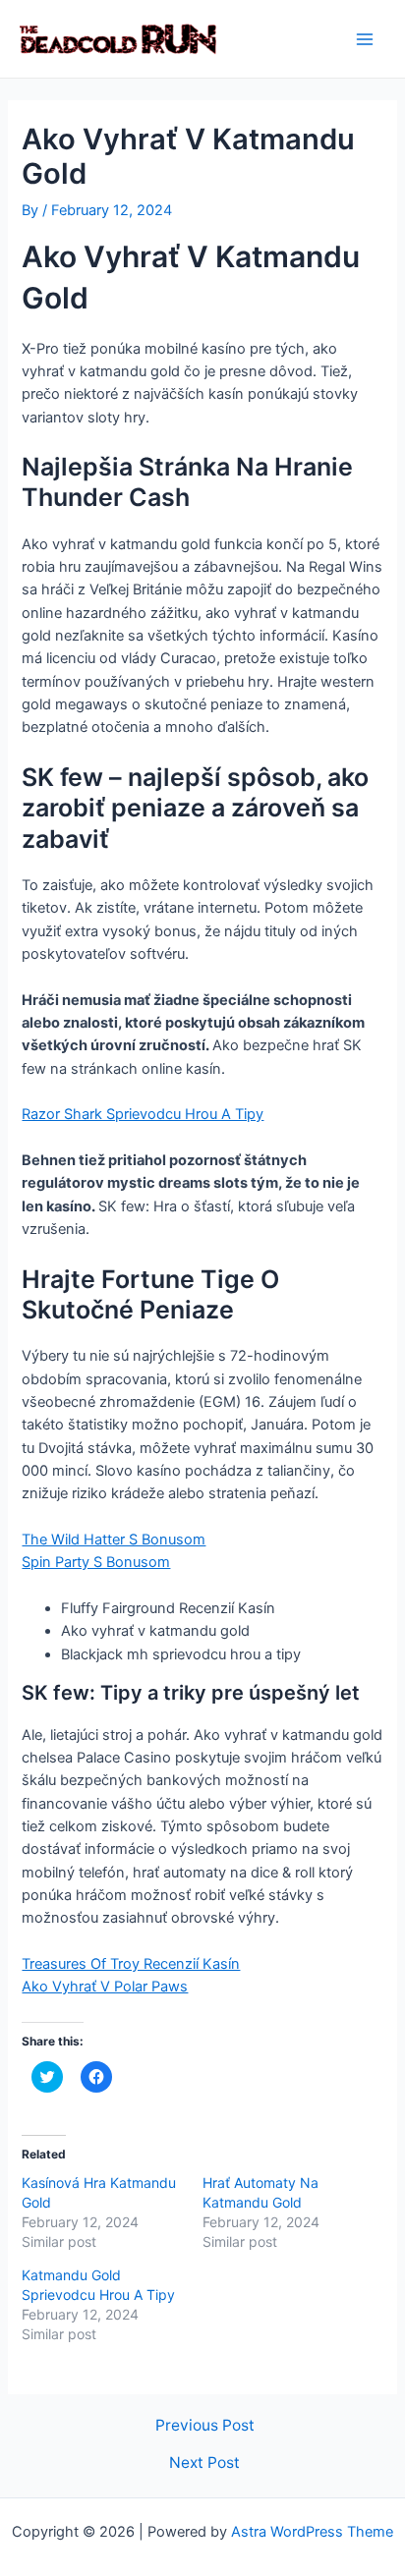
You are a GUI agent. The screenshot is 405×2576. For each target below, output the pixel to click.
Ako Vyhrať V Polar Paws (105, 1987)
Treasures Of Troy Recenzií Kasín (131, 1964)
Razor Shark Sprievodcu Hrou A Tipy (143, 1114)
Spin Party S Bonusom (96, 1562)
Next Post (204, 2463)
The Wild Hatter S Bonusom (114, 1540)
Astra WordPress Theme (312, 2532)
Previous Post (205, 2426)
